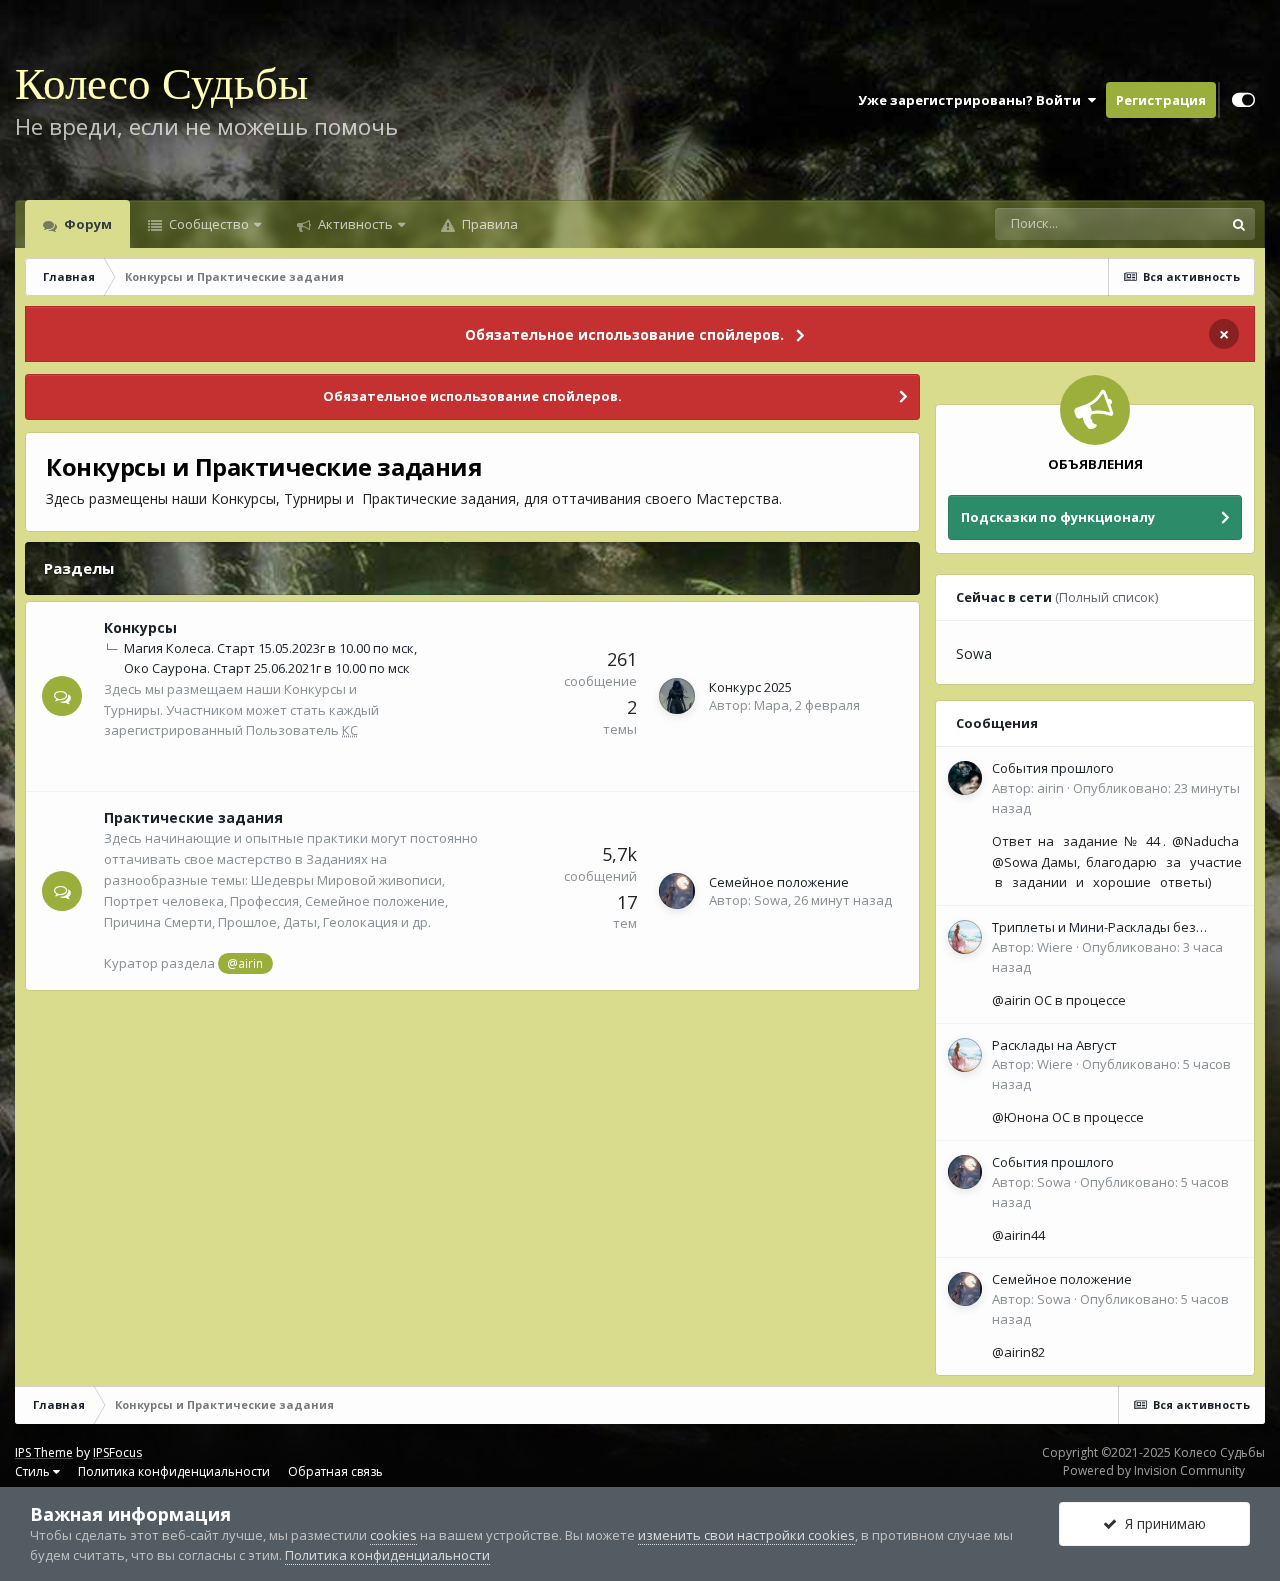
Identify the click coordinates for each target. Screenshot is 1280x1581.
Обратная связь (335, 1471)
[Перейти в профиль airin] (965, 778)
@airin (245, 963)
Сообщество (207, 224)
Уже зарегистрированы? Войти (972, 100)
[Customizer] (1243, 100)
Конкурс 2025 (750, 687)
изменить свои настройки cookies (746, 1535)
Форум (86, 224)
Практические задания (193, 817)
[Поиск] (1239, 224)
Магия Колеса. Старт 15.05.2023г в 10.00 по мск (269, 648)
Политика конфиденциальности (174, 1471)
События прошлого (1053, 768)
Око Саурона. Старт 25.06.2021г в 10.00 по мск (267, 668)
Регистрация (1161, 100)
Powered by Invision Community (1154, 1470)
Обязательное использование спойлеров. (624, 334)
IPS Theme (44, 1452)
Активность (354, 224)
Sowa (771, 900)
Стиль (34, 1471)
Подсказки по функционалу (1058, 517)
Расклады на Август (1054, 1045)
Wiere (1055, 947)
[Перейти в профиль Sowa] (677, 891)
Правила (488, 224)
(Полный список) (1106, 597)
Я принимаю (1161, 1523)
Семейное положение (779, 882)
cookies (393, 1535)
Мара (771, 705)
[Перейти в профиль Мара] (677, 696)
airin (1050, 788)
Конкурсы (140, 627)
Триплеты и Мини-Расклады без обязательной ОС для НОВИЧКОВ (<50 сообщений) (1112, 928)
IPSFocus (117, 1452)
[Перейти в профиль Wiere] (965, 937)
